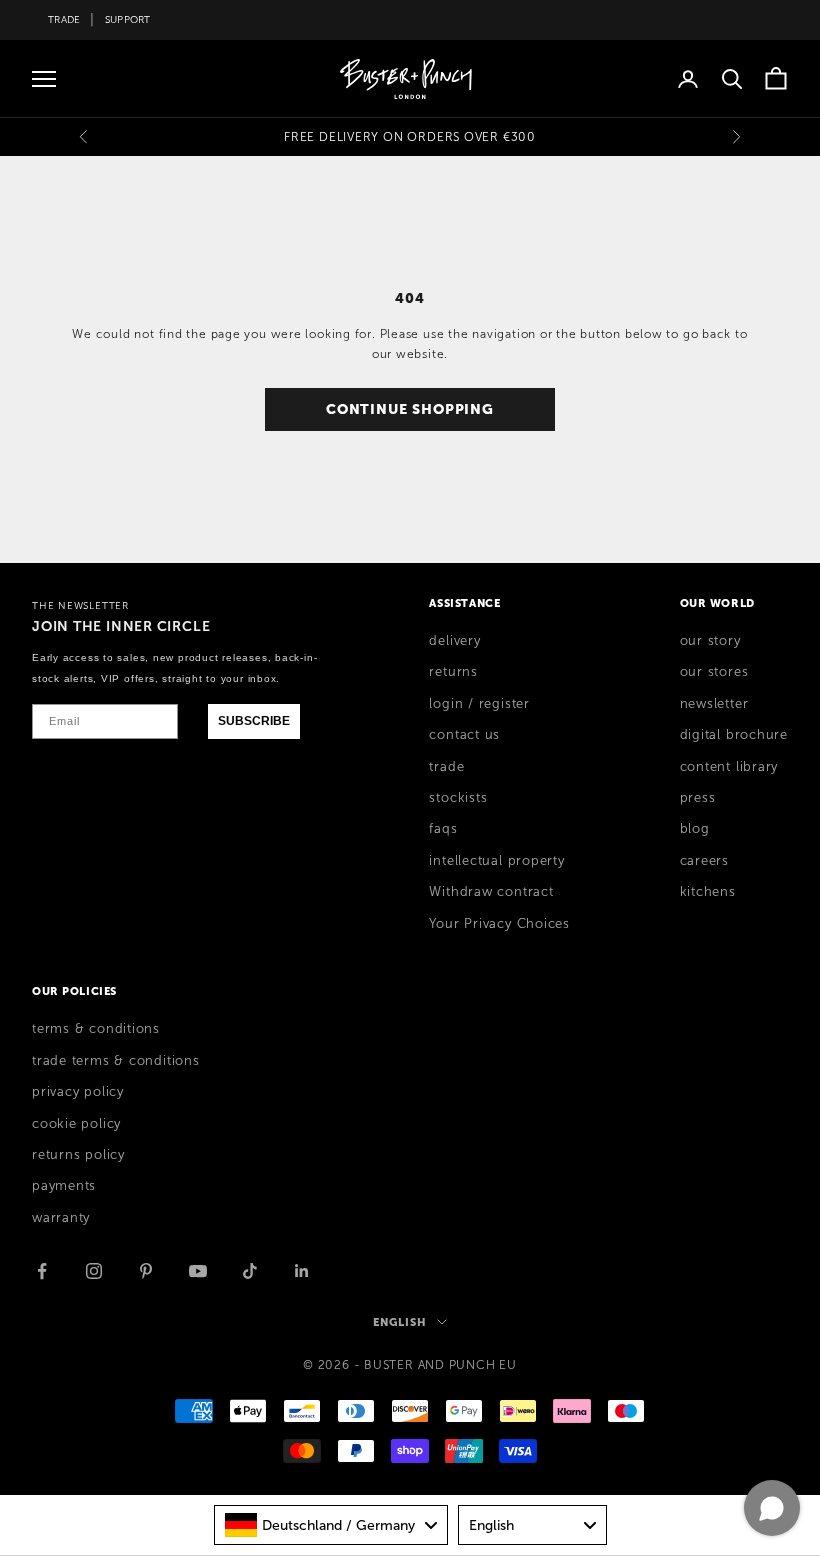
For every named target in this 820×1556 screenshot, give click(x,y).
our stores (714, 672)
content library (729, 767)
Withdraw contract (491, 892)
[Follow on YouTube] (198, 1271)
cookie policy (76, 1124)
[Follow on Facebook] (42, 1271)
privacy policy (78, 1092)
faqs (443, 829)
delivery (454, 641)
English (399, 1322)
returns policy (78, 1155)
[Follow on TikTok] (250, 1271)
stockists (458, 798)
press (698, 798)
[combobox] (331, 1525)
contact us (464, 735)
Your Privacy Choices (499, 924)
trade (446, 767)
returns (453, 672)
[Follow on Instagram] (94, 1271)
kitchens (708, 892)
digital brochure (734, 735)
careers (704, 861)
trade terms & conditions (116, 1061)
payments (64, 1186)
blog (695, 829)
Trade (64, 19)
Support (128, 19)
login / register (479, 704)
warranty (61, 1218)
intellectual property (496, 861)
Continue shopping (410, 409)
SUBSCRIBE (254, 721)
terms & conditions (96, 1029)
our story (710, 641)
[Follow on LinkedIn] (302, 1271)
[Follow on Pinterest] (146, 1271)
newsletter (714, 704)
